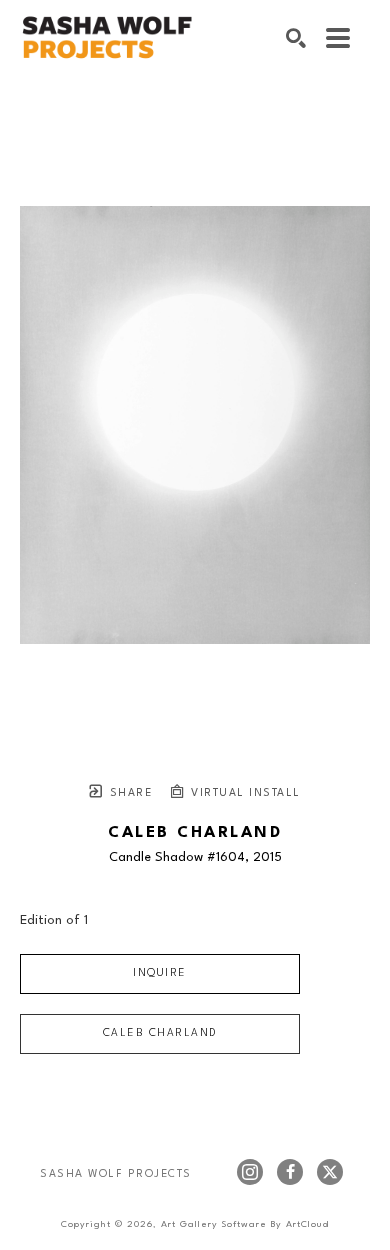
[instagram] (250, 1172)
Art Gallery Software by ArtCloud (245, 1224)
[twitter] (330, 1172)
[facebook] (290, 1172)
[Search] (296, 38)
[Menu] (338, 38)
